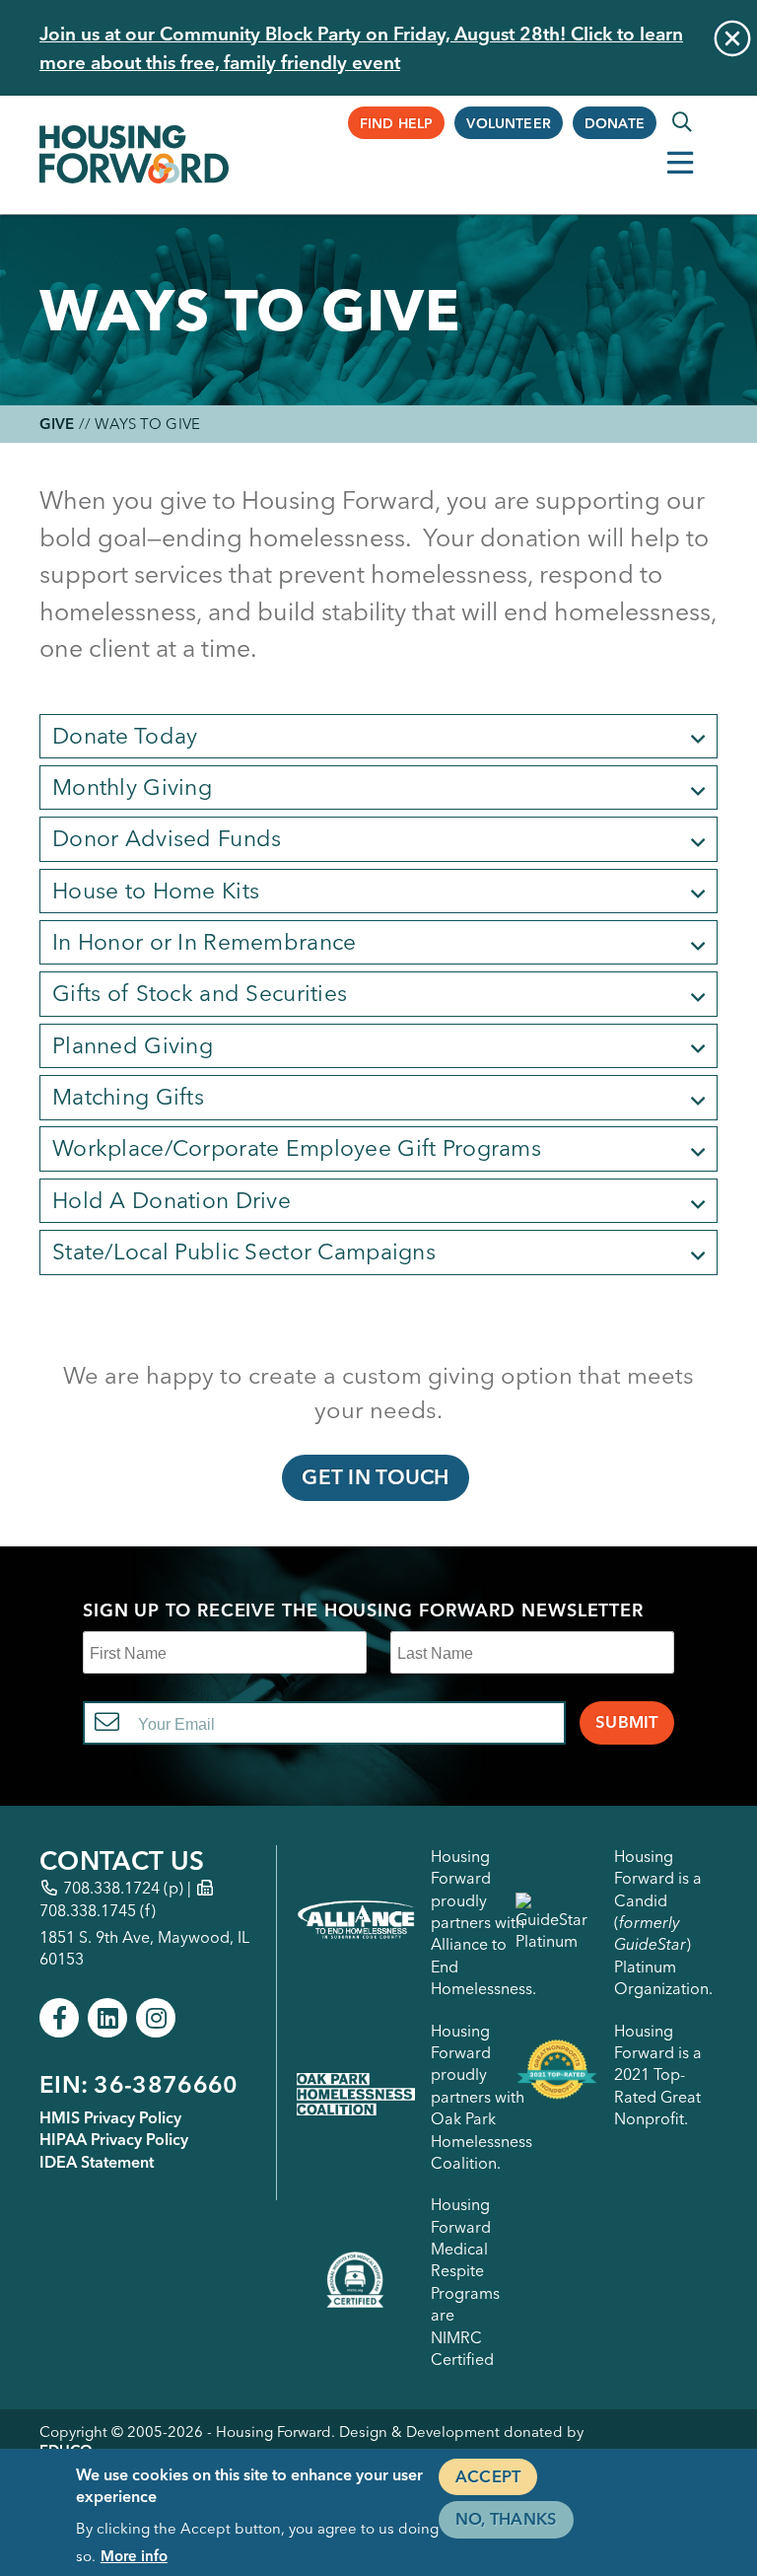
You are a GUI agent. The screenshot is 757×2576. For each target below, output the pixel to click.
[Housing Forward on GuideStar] (557, 1923)
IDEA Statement (97, 2162)
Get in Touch (375, 1477)
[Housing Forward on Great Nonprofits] (557, 2075)
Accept (488, 2476)
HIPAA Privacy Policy (114, 2139)
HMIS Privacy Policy (110, 2117)
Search (682, 122)
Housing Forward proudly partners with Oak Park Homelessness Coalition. (482, 2097)
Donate (615, 123)
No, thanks (506, 2519)
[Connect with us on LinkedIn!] (107, 2018)
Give (57, 424)
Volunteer (509, 123)
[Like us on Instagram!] (156, 2018)
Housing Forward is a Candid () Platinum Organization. (663, 1922)
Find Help (397, 123)
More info (134, 2556)
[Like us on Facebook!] (59, 2018)
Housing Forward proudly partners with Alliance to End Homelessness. (483, 1922)
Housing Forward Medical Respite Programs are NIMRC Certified (465, 2282)
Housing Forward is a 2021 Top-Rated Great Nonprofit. (658, 2075)
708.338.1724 (111, 1888)
